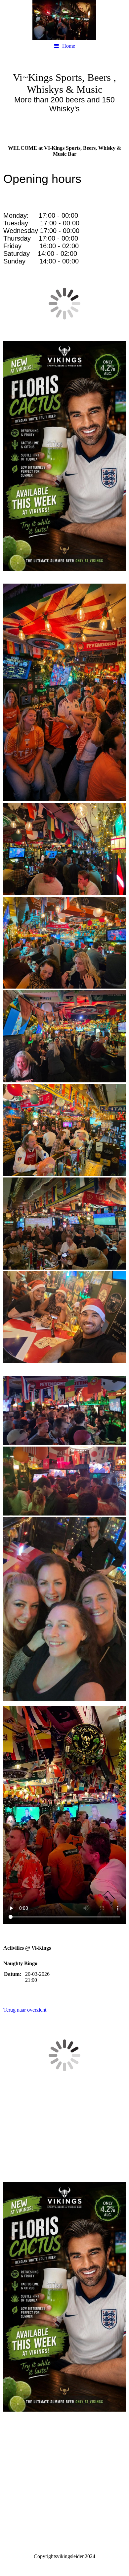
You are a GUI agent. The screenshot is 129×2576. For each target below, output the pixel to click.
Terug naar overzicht (25, 2010)
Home (69, 46)
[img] (64, 20)
